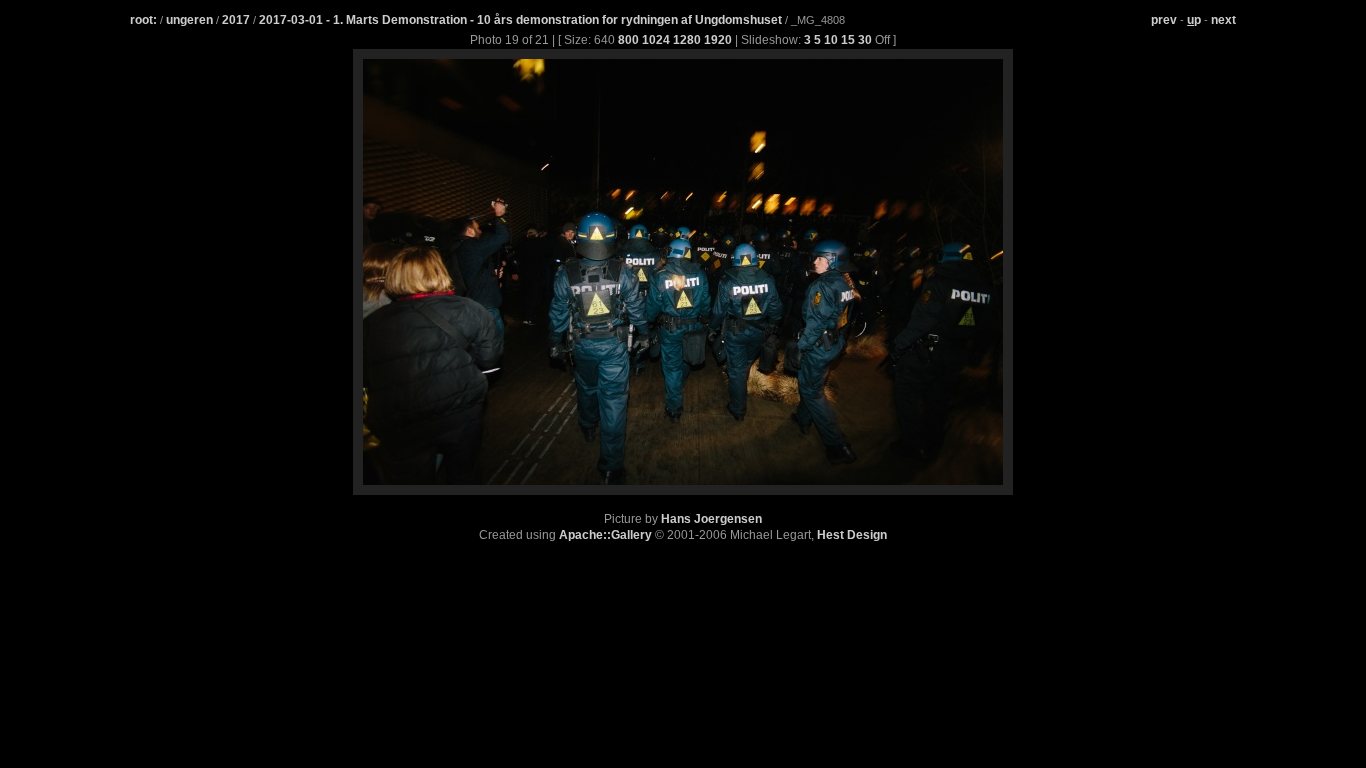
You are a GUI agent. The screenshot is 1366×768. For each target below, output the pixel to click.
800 (628, 40)
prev (1164, 20)
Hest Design (852, 535)
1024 (656, 40)
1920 (718, 40)
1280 (687, 40)
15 (848, 40)
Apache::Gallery (605, 535)
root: (143, 20)
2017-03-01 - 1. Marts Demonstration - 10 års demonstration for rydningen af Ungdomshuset (522, 20)
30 (865, 40)
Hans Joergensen (711, 519)
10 (831, 40)
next (1223, 20)
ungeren (189, 20)
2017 (236, 20)
